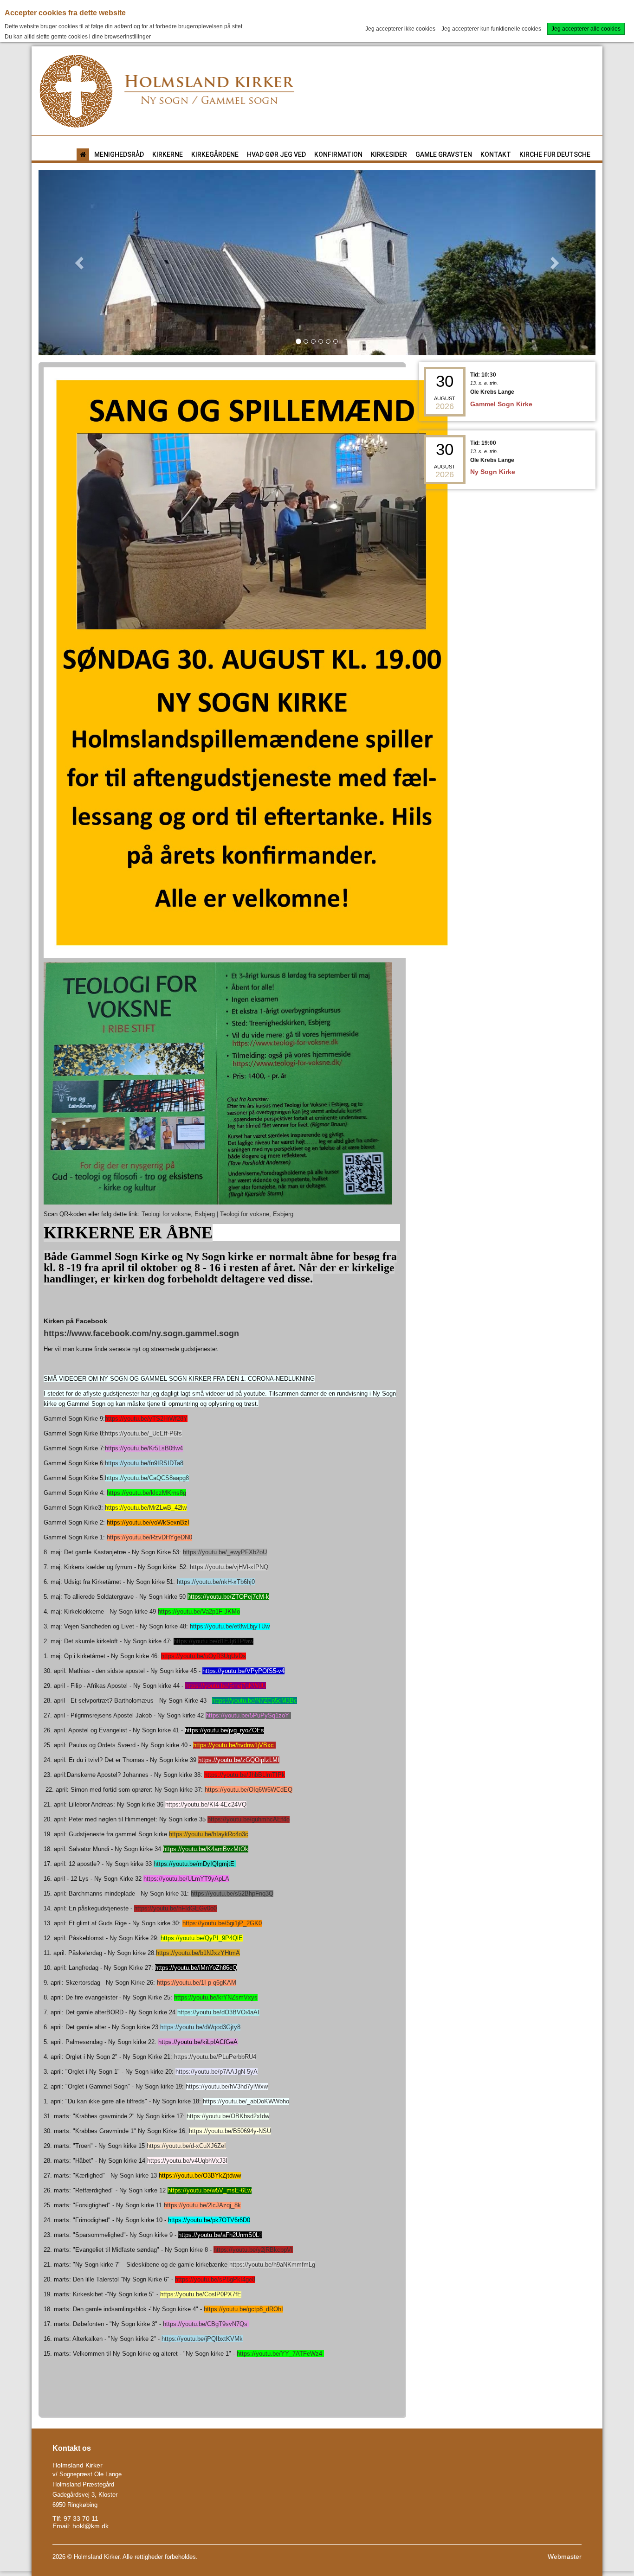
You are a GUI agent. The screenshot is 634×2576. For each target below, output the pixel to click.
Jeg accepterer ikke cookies (400, 29)
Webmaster (565, 2557)
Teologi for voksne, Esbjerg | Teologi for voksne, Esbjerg (217, 1214)
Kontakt (496, 154)
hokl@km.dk (91, 2526)
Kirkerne (168, 154)
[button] (80, 263)
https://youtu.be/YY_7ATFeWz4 (279, 2354)
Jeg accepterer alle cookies (586, 29)
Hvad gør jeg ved (276, 154)
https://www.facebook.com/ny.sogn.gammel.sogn (141, 1333)
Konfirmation (338, 154)
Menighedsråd (119, 154)
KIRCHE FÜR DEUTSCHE (555, 154)
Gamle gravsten (444, 154)
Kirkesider (389, 154)
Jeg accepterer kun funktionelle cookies (491, 29)
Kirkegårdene (215, 154)
